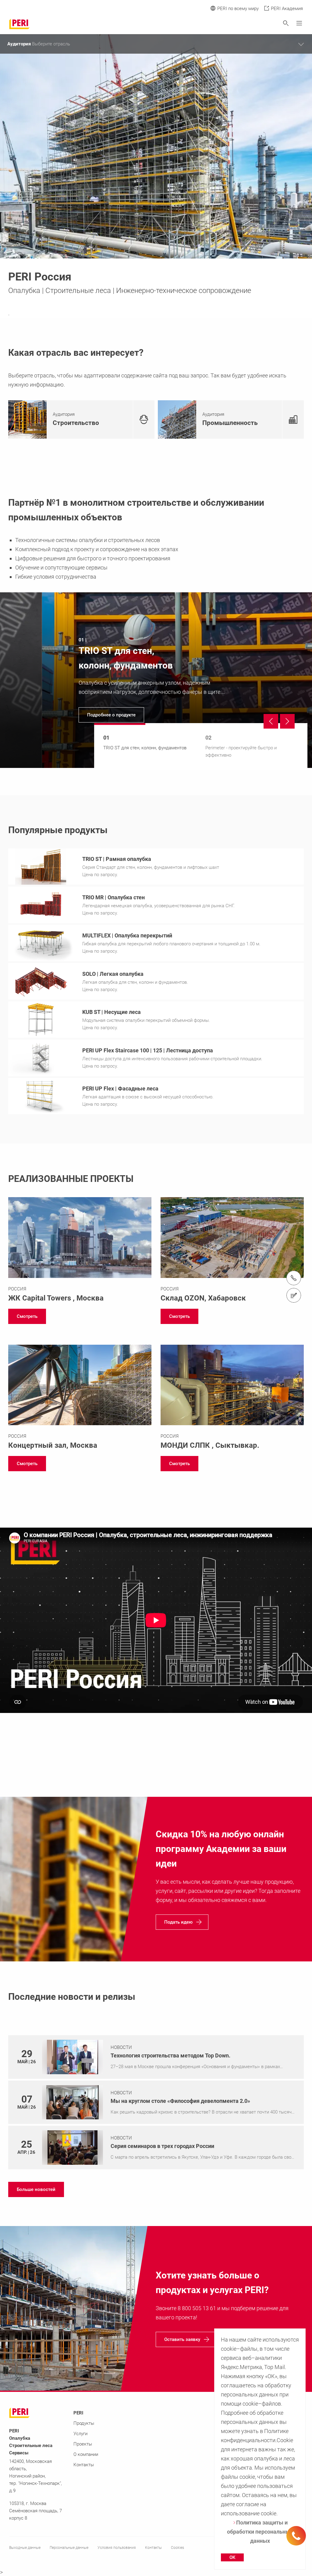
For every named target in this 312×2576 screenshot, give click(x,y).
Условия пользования (117, 2548)
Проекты (83, 2444)
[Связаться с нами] (294, 1295)
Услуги (80, 2434)
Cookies (177, 2548)
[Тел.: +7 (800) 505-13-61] (294, 1278)
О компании (86, 2454)
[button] (27, 1316)
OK (232, 2557)
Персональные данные (69, 2548)
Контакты (84, 2465)
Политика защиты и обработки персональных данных (260, 2532)
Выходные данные (25, 2548)
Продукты (84, 2423)
